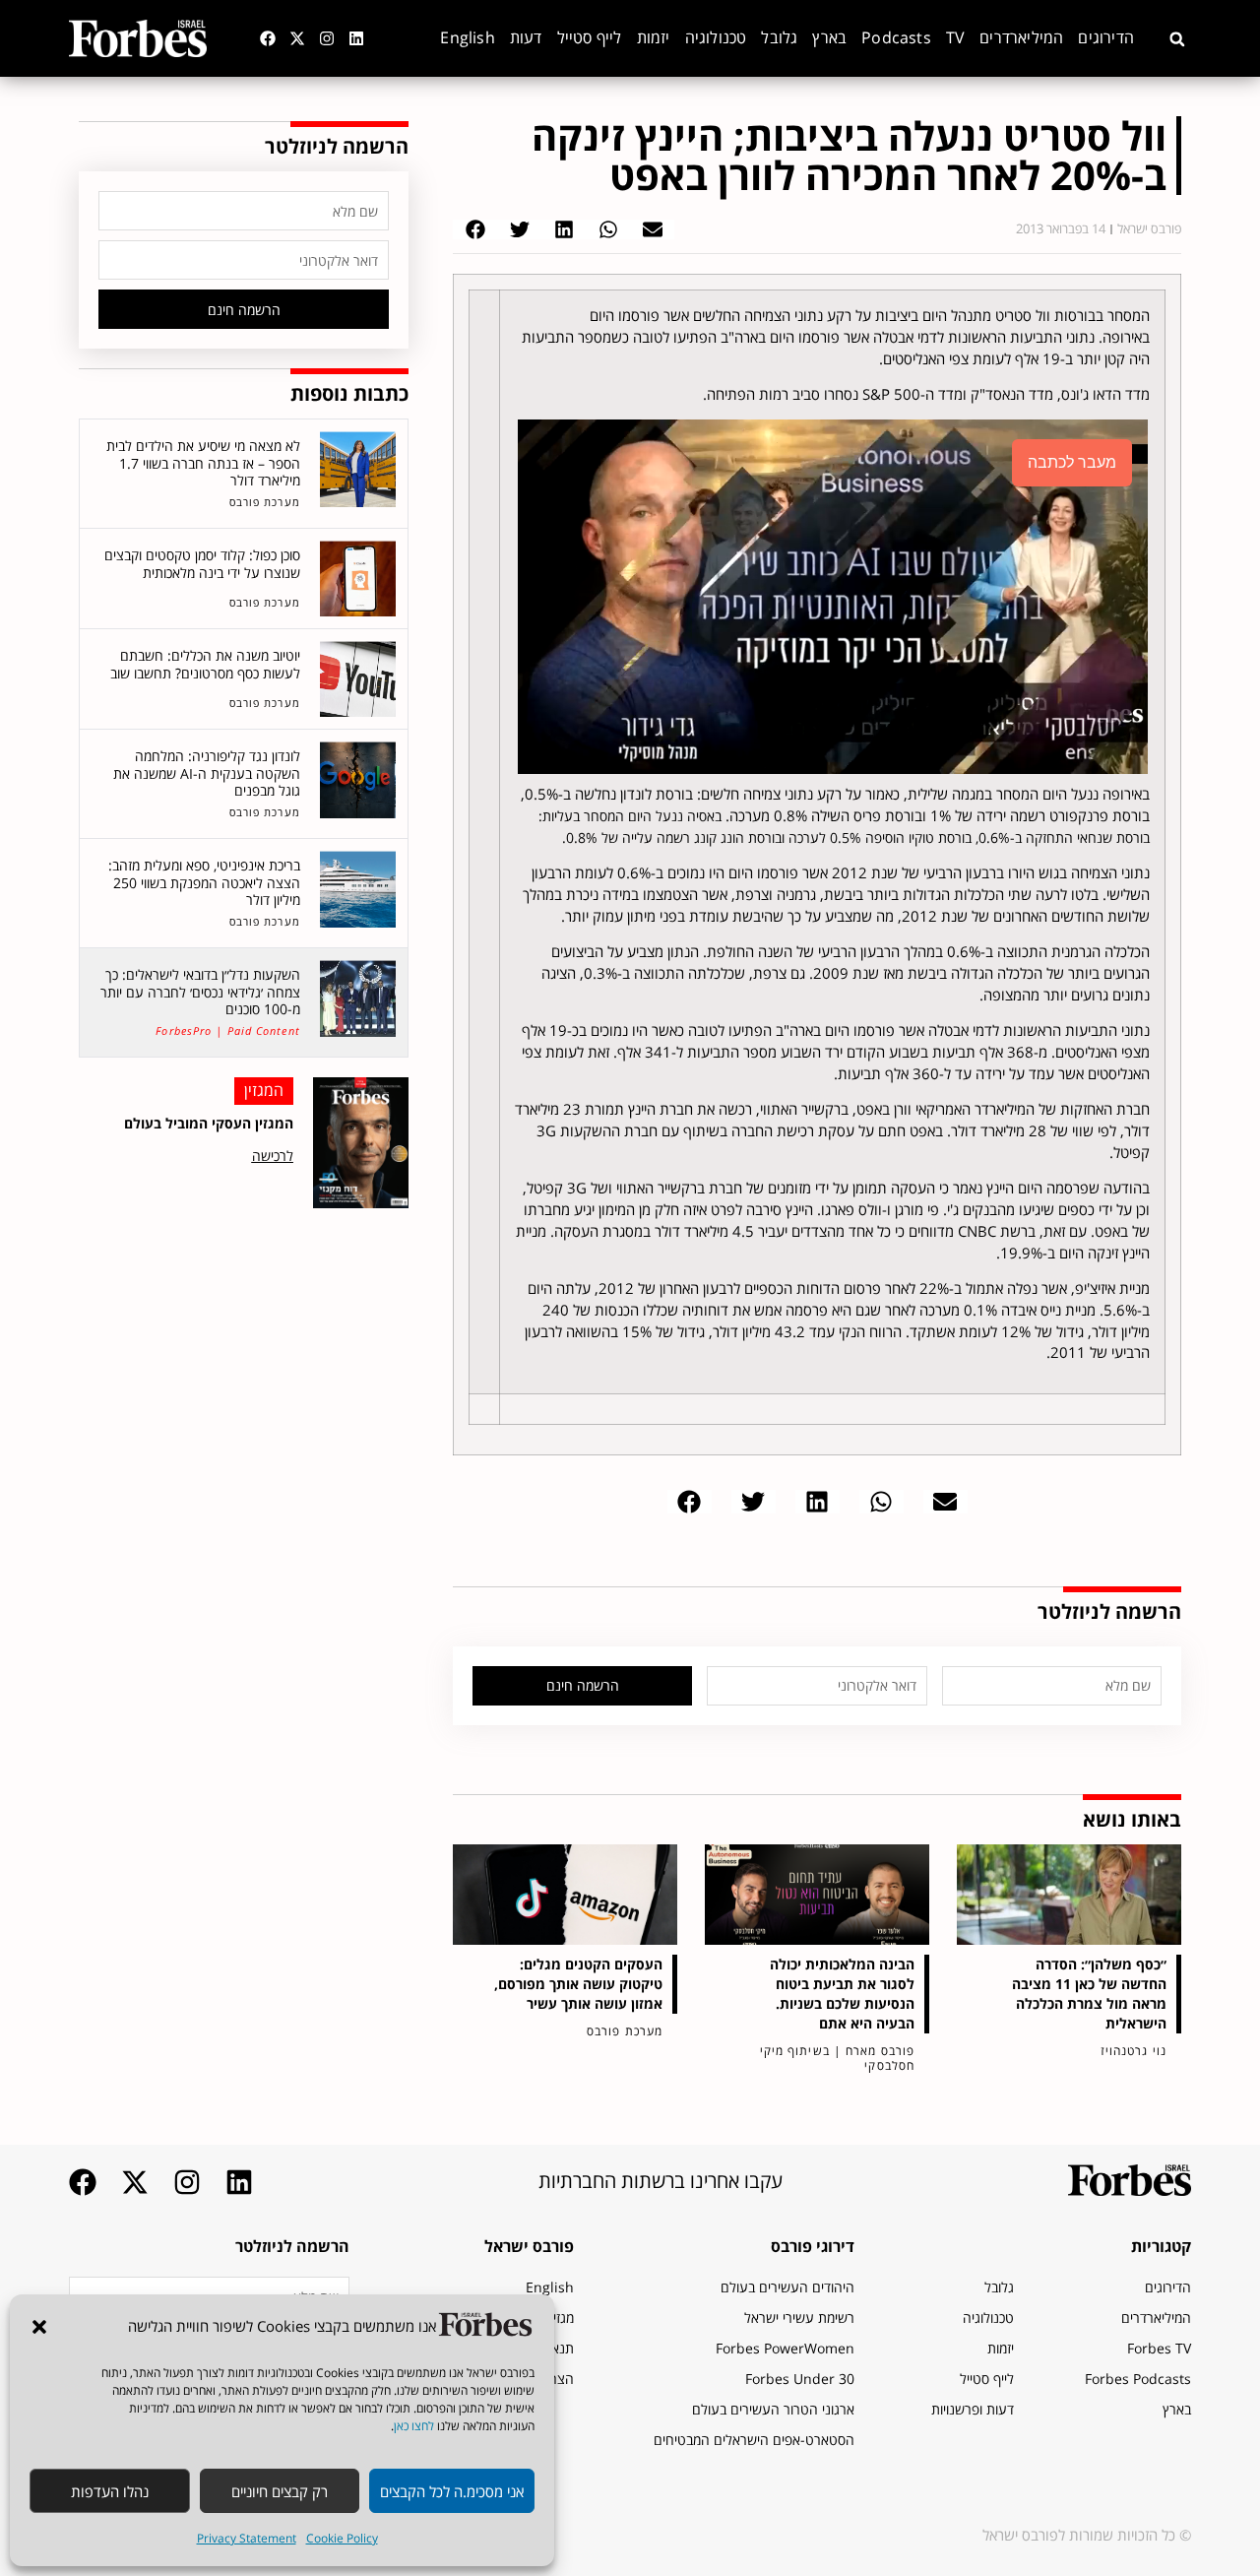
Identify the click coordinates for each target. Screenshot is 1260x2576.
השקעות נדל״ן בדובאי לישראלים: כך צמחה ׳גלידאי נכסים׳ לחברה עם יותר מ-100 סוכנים (200, 992)
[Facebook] (268, 38)
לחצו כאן (414, 2426)
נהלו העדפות (110, 2491)
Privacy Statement (247, 2538)
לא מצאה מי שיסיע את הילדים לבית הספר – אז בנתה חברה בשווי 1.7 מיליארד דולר (203, 463)
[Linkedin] (356, 38)
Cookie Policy (342, 2538)
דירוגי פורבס (813, 2246)
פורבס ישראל (529, 2246)
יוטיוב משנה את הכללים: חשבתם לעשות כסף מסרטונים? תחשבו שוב (205, 664)
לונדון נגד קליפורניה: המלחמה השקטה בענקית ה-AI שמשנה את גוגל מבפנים (207, 773)
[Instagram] (327, 38)
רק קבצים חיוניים (280, 2491)
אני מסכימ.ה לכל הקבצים (452, 2491)
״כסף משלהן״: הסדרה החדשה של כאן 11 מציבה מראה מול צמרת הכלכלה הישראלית (1089, 1994)
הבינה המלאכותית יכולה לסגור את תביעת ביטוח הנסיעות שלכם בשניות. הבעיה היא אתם (842, 1994)
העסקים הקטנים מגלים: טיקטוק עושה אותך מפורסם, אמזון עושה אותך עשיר (578, 1984)
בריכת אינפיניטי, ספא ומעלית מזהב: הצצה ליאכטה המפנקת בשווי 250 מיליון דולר (204, 882)
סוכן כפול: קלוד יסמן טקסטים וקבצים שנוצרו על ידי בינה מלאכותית (202, 564)
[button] (39, 2327)
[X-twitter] (297, 38)
